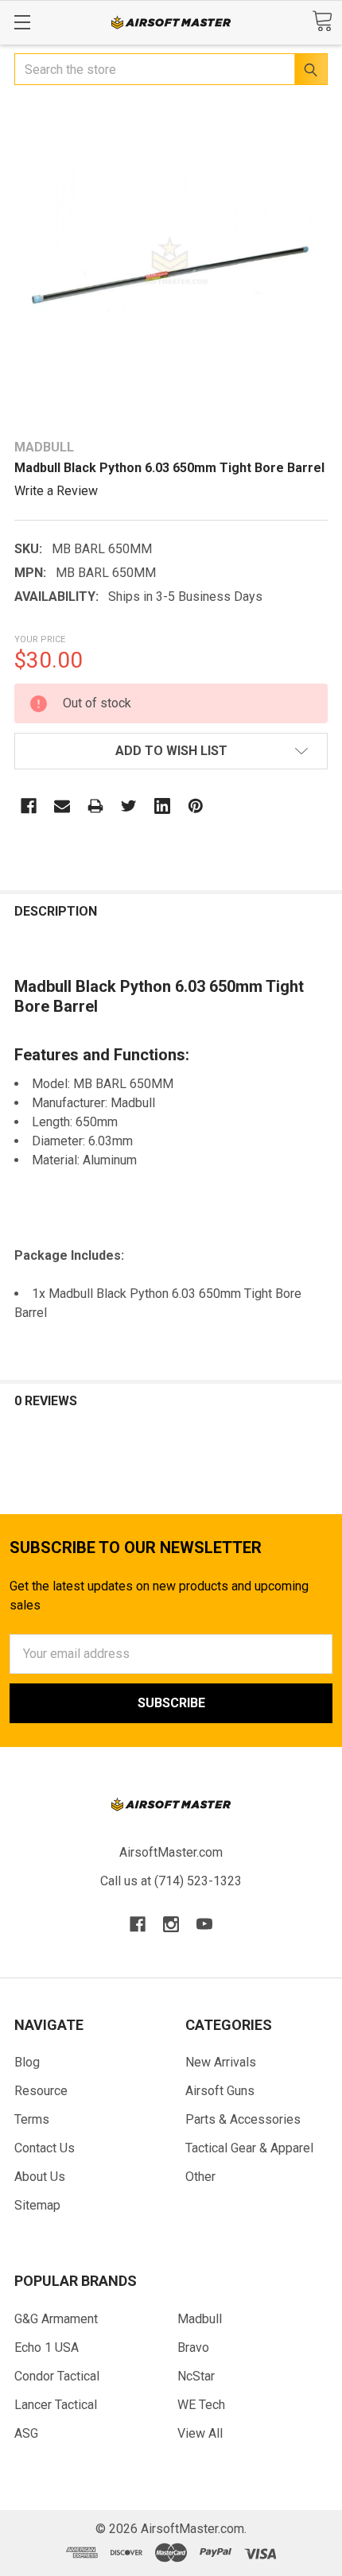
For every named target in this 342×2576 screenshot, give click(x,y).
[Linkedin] (162, 806)
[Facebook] (29, 806)
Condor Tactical (57, 2376)
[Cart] (322, 21)
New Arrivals (221, 2062)
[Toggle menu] (22, 22)
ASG (26, 2433)
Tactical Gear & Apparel (249, 2148)
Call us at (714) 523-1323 (171, 1881)
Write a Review (56, 491)
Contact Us (45, 2148)
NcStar (196, 2376)
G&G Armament (56, 2319)
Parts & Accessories (243, 2119)
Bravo (193, 2347)
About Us (40, 2177)
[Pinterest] (196, 806)
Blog (27, 2062)
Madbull (200, 2319)
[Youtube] (204, 1924)
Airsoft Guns (220, 2091)
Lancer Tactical (56, 2405)
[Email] (62, 806)
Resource (41, 2091)
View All (200, 2433)
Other (200, 2177)
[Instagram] (171, 1924)
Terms (32, 2119)
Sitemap (37, 2205)
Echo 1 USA (47, 2347)
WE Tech (201, 2405)
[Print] (95, 806)
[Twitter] (129, 806)
